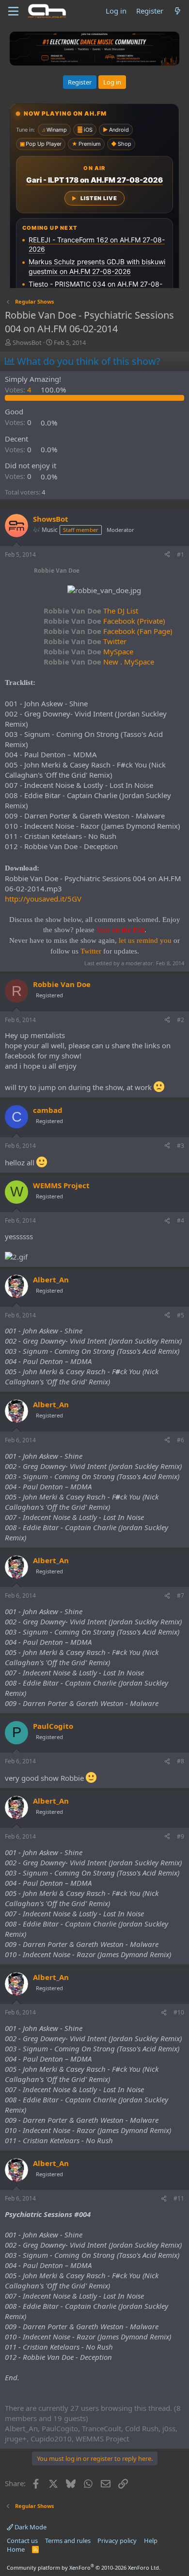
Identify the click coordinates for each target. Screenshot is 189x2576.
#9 (181, 1836)
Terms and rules (68, 2541)
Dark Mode (30, 2527)
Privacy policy (117, 2541)
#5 (181, 1315)
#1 (181, 554)
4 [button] (19, 390)
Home (16, 2549)
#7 (181, 1595)
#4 (181, 1220)
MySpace (88, 651)
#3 (181, 1146)
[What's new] (178, 11)
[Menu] (13, 11)
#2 (181, 1020)
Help (151, 2541)
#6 (181, 1440)
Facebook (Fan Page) (108, 631)
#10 (179, 2012)
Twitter (85, 641)
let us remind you (145, 940)
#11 (179, 2198)
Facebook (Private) (104, 621)
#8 (181, 1761)
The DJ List (91, 611)
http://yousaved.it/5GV (43, 899)
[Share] (167, 555)
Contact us (22, 2541)
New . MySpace (99, 662)
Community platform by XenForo (84, 2567)
